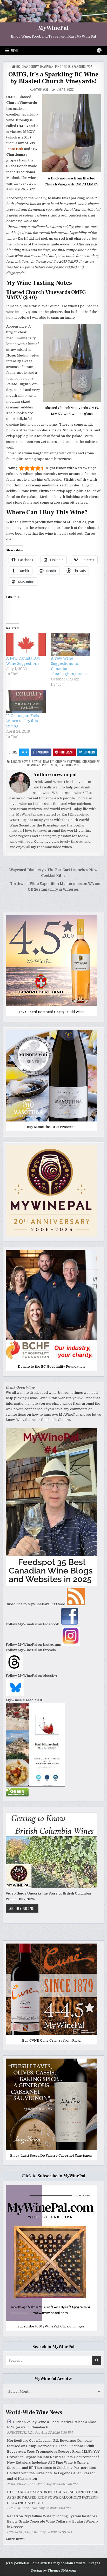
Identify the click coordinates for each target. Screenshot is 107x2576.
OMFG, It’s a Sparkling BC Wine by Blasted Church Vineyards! (53, 78)
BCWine (37, 761)
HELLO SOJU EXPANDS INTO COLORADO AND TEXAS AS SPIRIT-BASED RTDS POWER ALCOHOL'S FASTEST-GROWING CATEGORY (53, 2497)
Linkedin (89, 752)
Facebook (43, 752)
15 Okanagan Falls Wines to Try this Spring (23, 721)
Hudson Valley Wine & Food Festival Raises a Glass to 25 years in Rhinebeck (52, 2425)
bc (18, 66)
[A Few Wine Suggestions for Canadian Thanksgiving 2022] (71, 644)
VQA (90, 66)
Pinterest (67, 752)
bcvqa (26, 761)
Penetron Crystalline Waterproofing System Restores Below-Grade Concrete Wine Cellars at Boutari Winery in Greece (53, 2522)
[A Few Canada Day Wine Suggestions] (26, 644)
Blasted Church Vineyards (62, 761)
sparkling (79, 66)
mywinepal (41, 89)
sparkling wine (69, 765)
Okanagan (47, 66)
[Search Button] (99, 50)
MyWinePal (53, 28)
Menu (15, 51)
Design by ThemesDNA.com (53, 2571)
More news (15, 2539)
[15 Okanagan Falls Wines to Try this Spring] (26, 702)
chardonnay (30, 66)
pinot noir (63, 66)
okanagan (34, 765)
